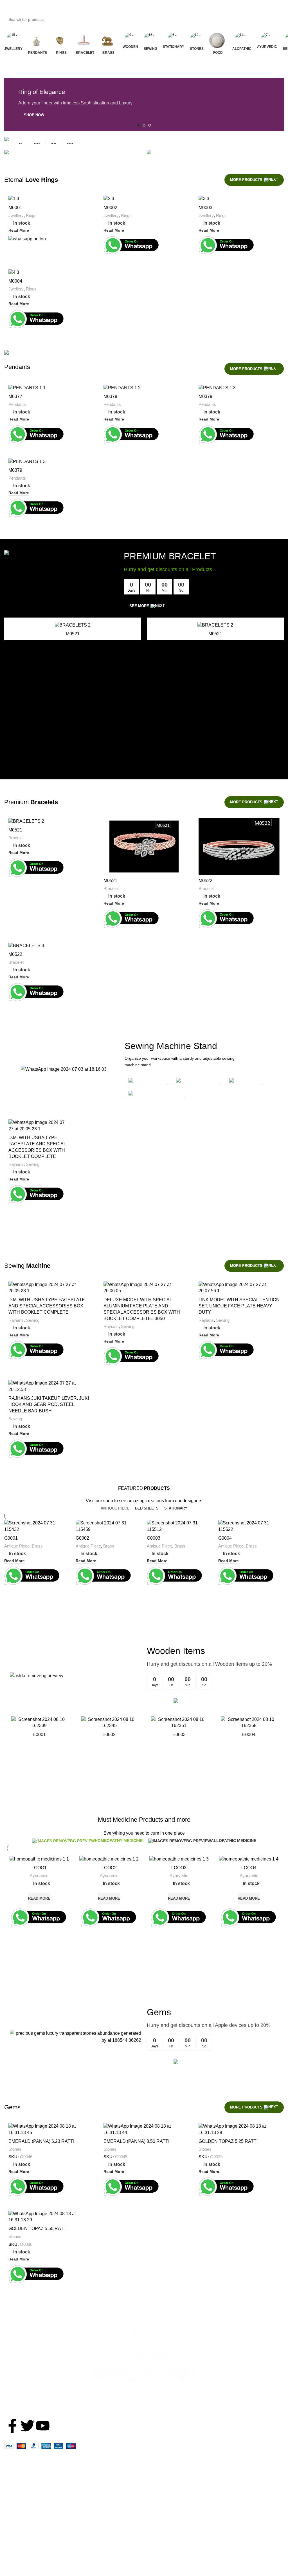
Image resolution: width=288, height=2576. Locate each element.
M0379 (205, 396)
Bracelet (16, 838)
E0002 (109, 1735)
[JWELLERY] (13, 39)
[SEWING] (150, 39)
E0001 (39, 1735)
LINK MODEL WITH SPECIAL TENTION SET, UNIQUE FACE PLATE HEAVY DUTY (239, 1306)
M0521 (73, 634)
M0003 (205, 208)
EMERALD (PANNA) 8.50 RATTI (136, 2141)
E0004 (249, 1735)
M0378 (110, 396)
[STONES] (197, 39)
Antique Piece (17, 1546)
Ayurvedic (39, 1876)
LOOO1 (39, 1868)
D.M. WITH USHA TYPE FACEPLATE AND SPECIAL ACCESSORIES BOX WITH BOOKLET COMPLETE (47, 1306)
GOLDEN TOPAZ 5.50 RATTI (38, 2229)
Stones (15, 2149)
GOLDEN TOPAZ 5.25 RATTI (228, 2141)
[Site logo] (144, 6)
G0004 (225, 1538)
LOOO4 (249, 1868)
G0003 (154, 1538)
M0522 (205, 881)
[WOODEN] (130, 39)
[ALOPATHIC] (242, 39)
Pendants (17, 404)
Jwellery (16, 215)
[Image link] (144, 2351)
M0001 (15, 208)
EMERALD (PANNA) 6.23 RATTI (41, 2141)
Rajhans (16, 1164)
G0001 (11, 1538)
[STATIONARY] (174, 39)
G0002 (82, 1538)
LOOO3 (179, 1868)
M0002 (110, 208)
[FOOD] (218, 39)
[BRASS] (109, 39)
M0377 (15, 396)
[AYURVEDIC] (267, 39)
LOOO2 (109, 1868)
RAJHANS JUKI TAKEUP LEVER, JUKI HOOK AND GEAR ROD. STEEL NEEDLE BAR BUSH (49, 1405)
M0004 (15, 281)
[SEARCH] (286, 16)
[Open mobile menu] (10, 7)
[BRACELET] (85, 39)
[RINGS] (61, 39)
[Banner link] (144, 140)
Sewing (33, 1164)
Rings (31, 215)
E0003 (179, 1735)
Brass (37, 1546)
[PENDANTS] (38, 39)
